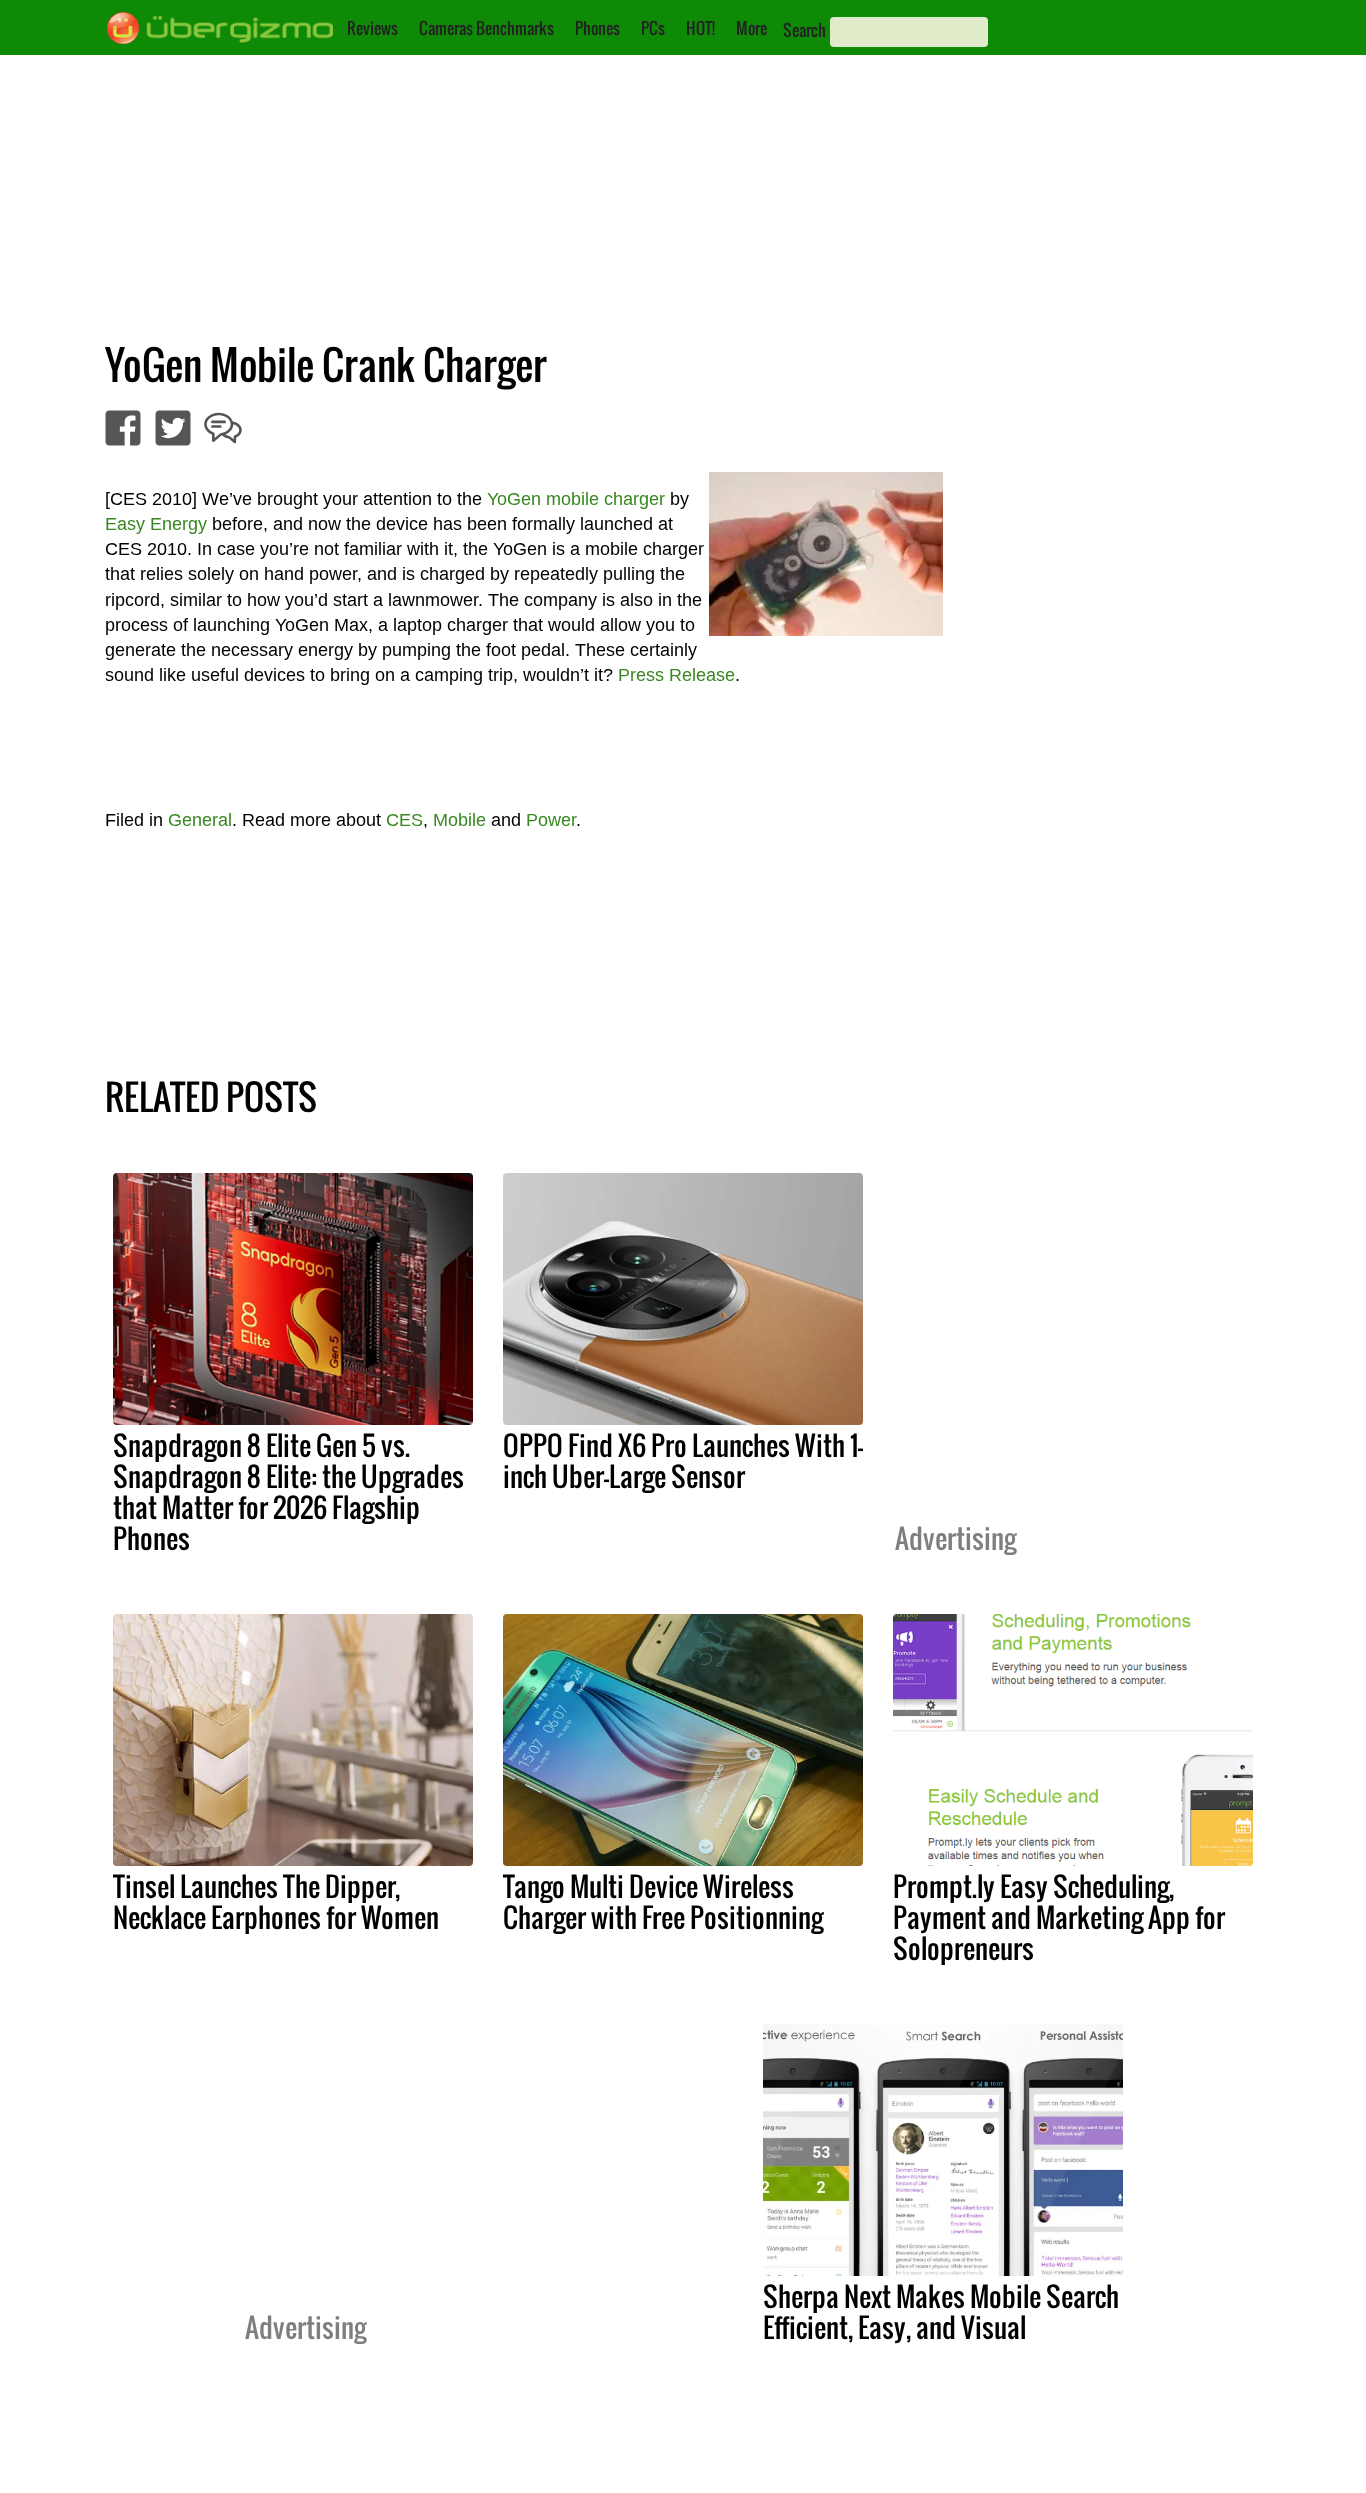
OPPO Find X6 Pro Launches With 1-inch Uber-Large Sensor (683, 1460)
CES (404, 820)
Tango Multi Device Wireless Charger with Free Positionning (663, 1901)
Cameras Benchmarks (486, 28)
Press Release (676, 675)
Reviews (372, 28)
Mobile (459, 820)
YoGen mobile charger (576, 499)
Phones (597, 28)
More (751, 28)
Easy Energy (156, 524)
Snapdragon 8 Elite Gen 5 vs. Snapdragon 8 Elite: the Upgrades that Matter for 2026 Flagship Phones (288, 1491)
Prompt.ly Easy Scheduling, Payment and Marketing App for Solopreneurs (1059, 1917)
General (200, 820)
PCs (653, 28)
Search (804, 30)
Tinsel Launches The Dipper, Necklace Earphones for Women (276, 1901)
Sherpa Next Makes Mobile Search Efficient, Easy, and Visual (941, 2311)
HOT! (700, 28)
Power (551, 820)
